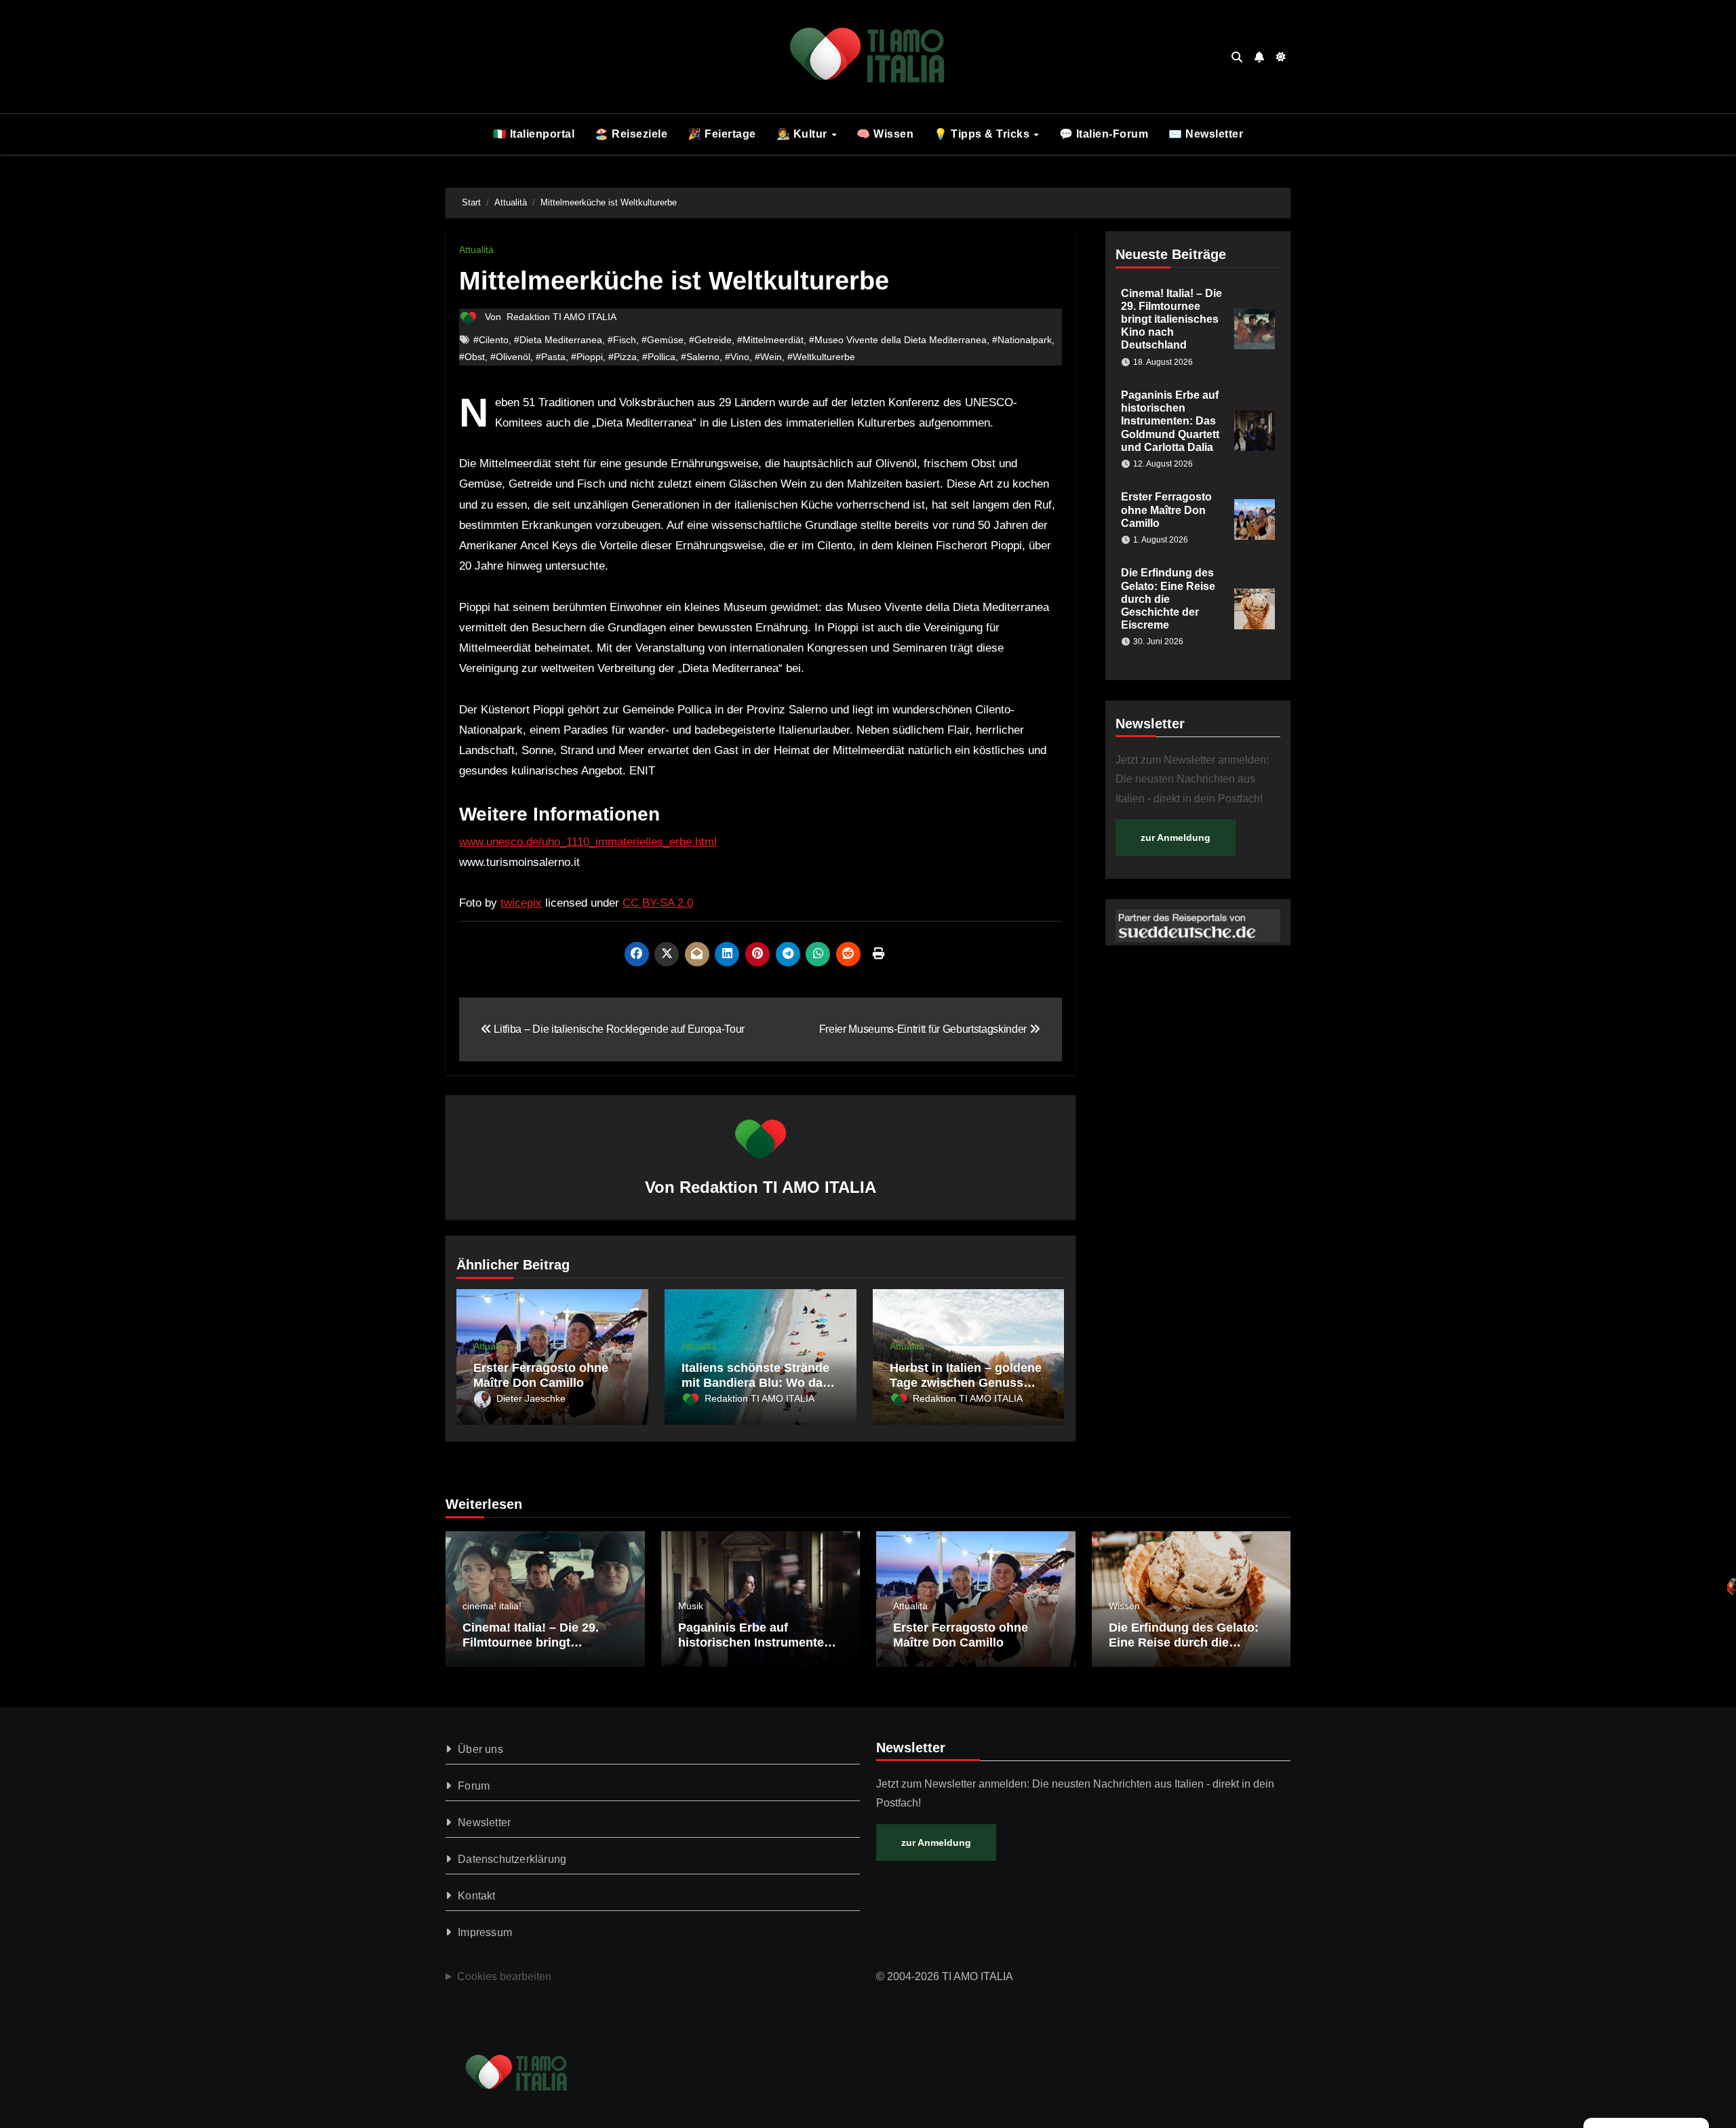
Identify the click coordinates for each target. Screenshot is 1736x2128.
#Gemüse (663, 340)
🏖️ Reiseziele (631, 134)
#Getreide (710, 340)
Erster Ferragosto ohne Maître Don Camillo (541, 1375)
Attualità (476, 250)
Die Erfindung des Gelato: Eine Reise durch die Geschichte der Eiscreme (1168, 599)
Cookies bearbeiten (504, 1976)
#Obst (472, 357)
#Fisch (622, 340)
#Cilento (491, 340)
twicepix (521, 903)
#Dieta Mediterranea (558, 340)
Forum (474, 1786)
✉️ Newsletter (1206, 134)
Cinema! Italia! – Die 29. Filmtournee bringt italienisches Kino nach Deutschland (1171, 319)
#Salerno (700, 357)
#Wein (768, 357)
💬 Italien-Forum (1104, 134)
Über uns (480, 1749)
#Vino (737, 357)
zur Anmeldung (1176, 838)
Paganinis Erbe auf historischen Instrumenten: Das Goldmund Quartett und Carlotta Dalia (1170, 421)
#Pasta (551, 357)
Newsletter (484, 1822)
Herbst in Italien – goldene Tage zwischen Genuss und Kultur (966, 1382)
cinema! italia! (492, 1606)
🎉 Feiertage (722, 134)
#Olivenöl (510, 357)
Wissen (1124, 1606)
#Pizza (623, 357)
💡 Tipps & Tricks (983, 134)
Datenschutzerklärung (512, 1859)
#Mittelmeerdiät (770, 340)
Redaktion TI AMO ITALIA (561, 317)
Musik (691, 1606)
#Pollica (659, 357)
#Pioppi (587, 357)
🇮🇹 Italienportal (534, 134)
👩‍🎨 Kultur (804, 134)
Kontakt (476, 1896)
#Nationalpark (1022, 340)
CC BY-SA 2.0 (658, 903)
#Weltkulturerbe (821, 357)
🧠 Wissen (885, 134)
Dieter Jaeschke (531, 1398)
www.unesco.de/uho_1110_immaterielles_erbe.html (588, 842)
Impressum (485, 1932)
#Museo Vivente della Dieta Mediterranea (898, 340)
